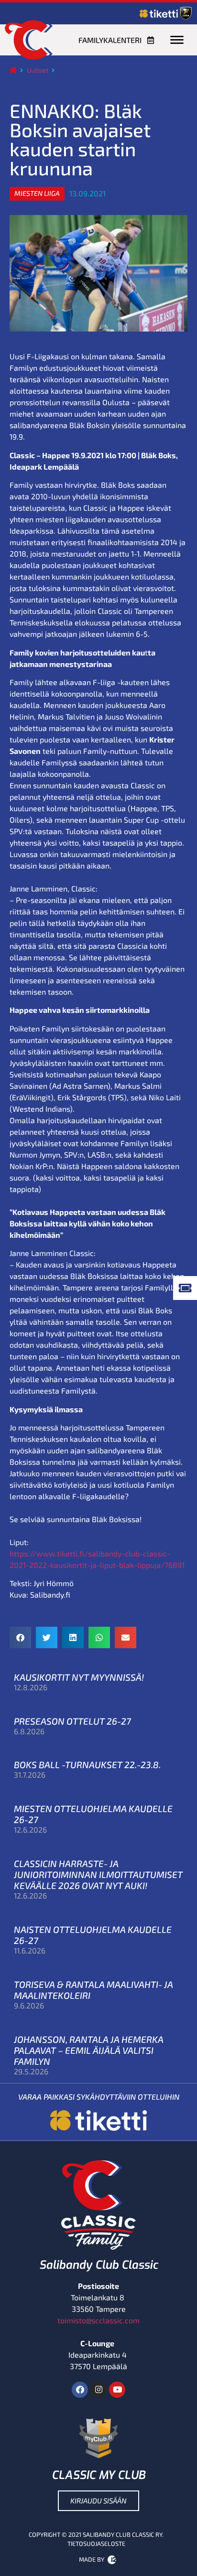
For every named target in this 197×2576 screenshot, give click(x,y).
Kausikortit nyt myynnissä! (79, 1677)
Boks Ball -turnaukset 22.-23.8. (87, 1765)
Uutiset (38, 70)
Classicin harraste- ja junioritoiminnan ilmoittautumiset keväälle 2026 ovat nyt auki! (98, 1874)
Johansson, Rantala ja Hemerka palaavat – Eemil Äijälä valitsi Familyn (89, 2050)
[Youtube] (117, 2390)
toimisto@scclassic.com (98, 2320)
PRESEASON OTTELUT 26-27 (72, 1721)
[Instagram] (98, 2390)
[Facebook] (80, 2390)
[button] (37, 193)
